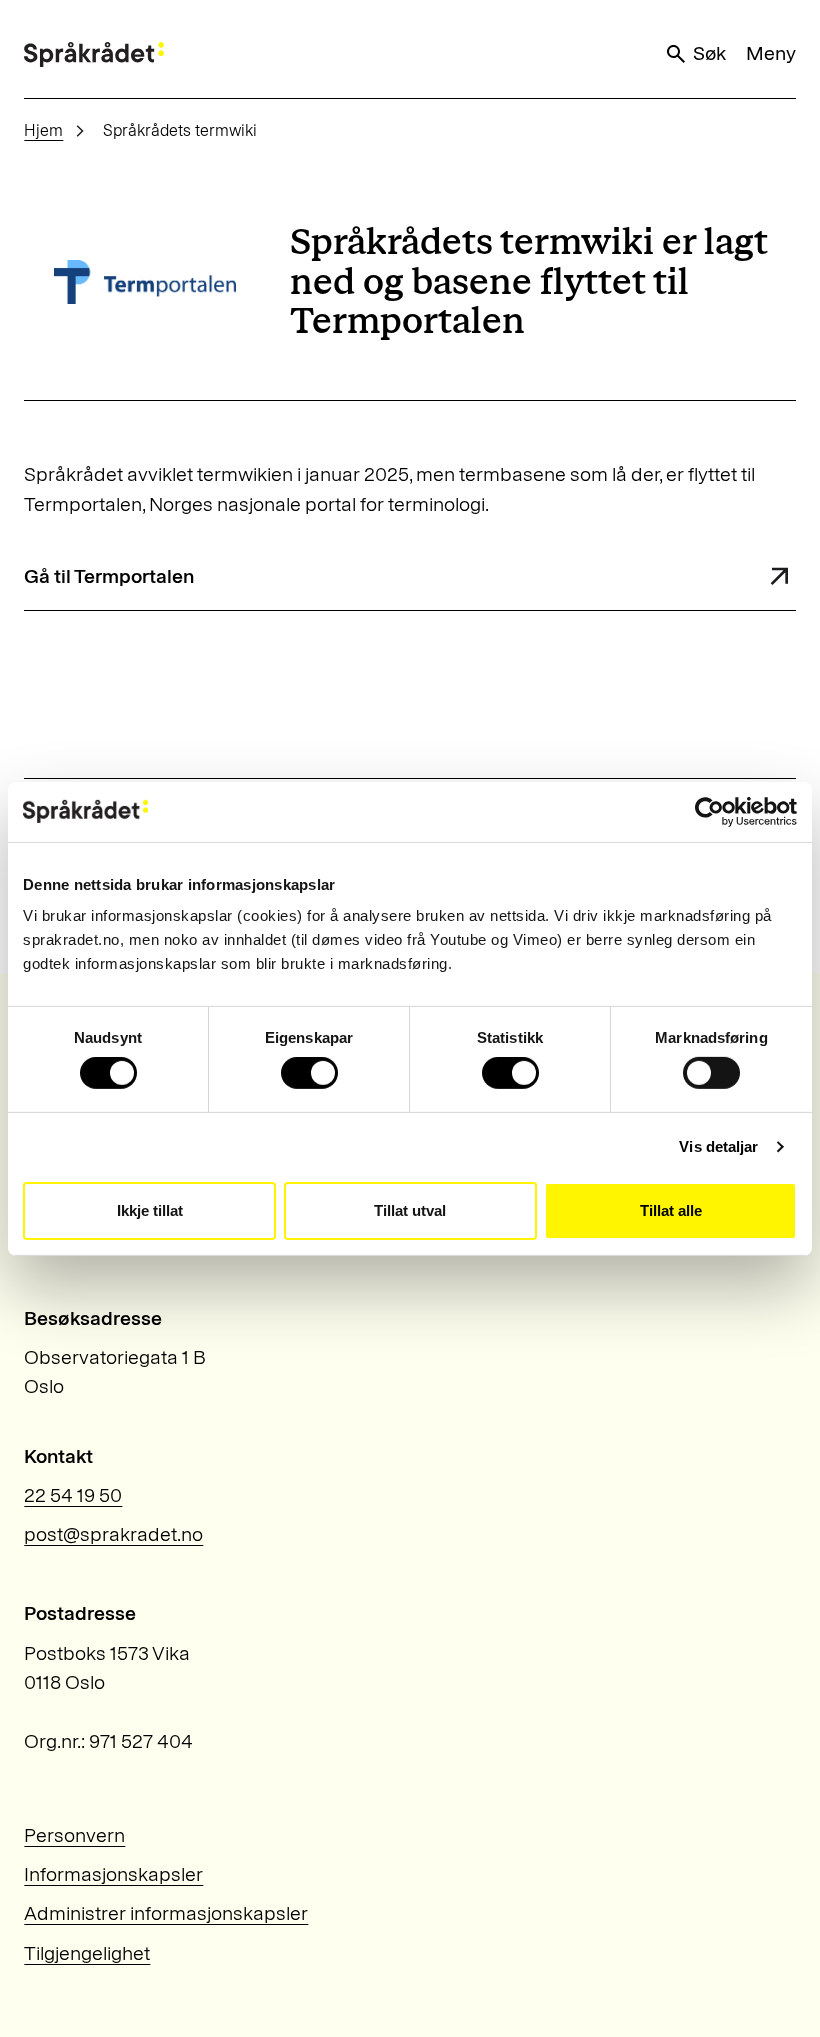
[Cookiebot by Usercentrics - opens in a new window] (709, 811)
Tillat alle (671, 1210)
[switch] (309, 1073)
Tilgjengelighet (87, 1953)
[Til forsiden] (94, 54)
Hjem (43, 130)
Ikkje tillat (150, 1210)
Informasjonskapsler (113, 1874)
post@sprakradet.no (113, 1534)
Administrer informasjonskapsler (166, 1913)
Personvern (74, 1835)
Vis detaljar (718, 1146)
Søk (709, 53)
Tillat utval (410, 1210)
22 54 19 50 (73, 1495)
